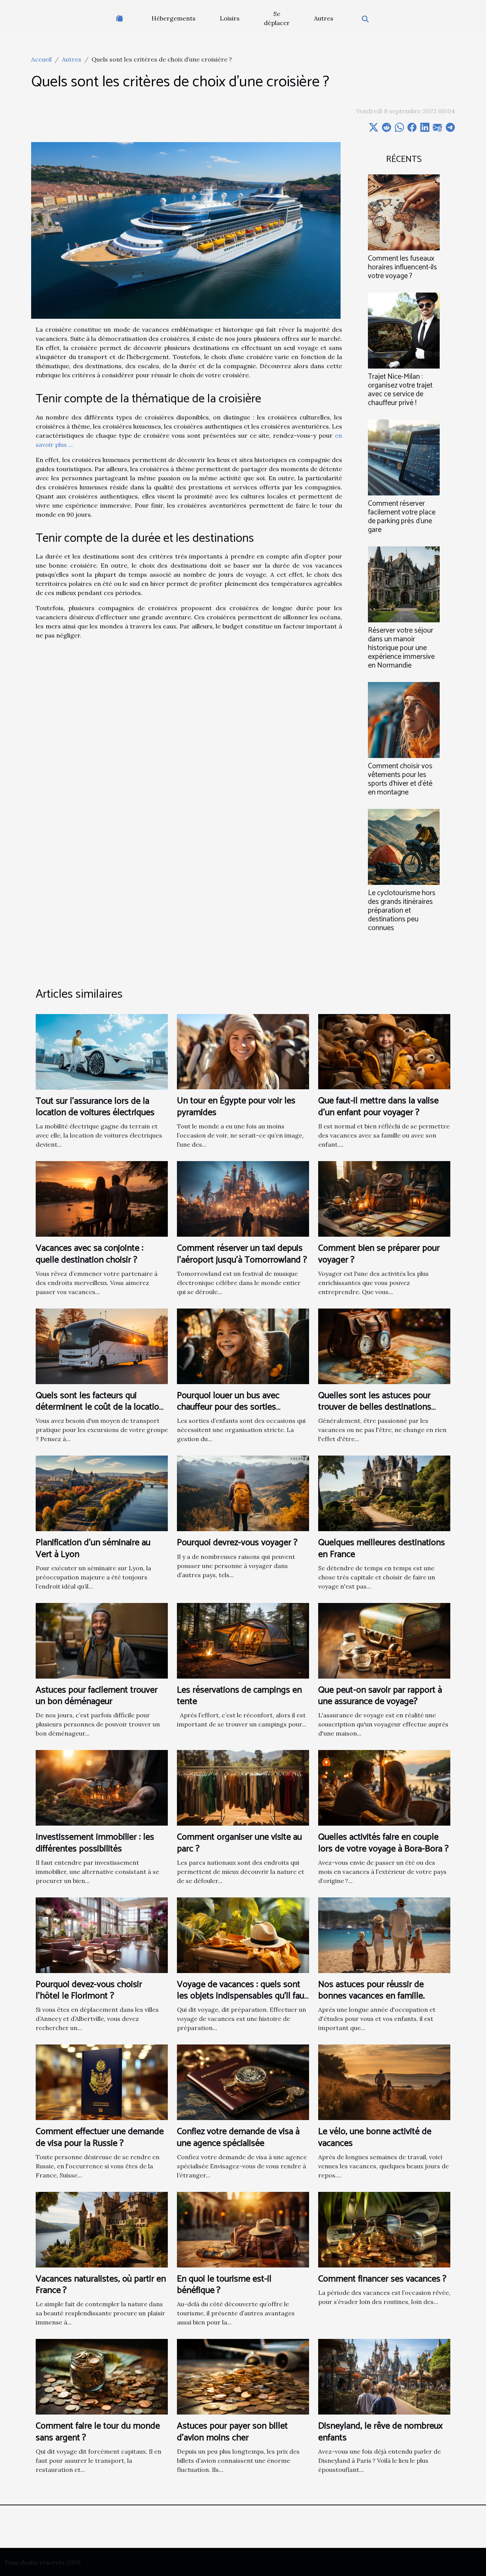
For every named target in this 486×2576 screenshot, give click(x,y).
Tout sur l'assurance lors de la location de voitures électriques (95, 1107)
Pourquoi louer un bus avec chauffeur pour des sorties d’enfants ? (228, 1407)
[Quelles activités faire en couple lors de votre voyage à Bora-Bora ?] (384, 1787)
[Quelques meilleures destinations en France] (384, 1493)
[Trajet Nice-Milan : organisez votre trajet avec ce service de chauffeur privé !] (404, 330)
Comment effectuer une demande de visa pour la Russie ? (100, 2137)
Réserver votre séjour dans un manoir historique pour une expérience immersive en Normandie (401, 648)
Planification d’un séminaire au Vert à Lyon (93, 1548)
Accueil (41, 59)
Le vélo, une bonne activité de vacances (375, 2137)
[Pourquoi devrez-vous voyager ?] (243, 1493)
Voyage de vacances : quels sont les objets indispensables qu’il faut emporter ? (242, 1996)
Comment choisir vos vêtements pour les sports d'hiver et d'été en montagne (400, 779)
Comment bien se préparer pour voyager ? (379, 1254)
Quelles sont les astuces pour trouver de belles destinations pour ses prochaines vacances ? (378, 1407)
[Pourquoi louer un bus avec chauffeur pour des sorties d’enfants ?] (243, 1345)
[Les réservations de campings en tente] (243, 1640)
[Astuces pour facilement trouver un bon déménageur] (102, 1640)
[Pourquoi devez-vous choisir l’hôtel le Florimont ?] (102, 1934)
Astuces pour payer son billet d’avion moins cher (232, 2432)
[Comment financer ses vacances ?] (384, 2229)
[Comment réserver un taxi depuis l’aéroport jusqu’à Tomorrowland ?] (243, 1198)
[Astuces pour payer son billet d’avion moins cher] (243, 2376)
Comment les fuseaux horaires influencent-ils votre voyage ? (402, 267)
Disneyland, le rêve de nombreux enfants (380, 2432)
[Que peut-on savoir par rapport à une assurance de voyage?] (384, 1640)
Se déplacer (277, 18)
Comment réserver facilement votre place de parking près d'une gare (402, 517)
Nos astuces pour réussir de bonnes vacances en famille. (372, 1990)
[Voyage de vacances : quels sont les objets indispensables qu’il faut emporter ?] (243, 1934)
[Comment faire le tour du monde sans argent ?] (102, 2376)
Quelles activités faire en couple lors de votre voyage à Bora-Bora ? (383, 1843)
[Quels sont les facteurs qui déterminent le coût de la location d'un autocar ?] (102, 1345)
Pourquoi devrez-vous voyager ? (237, 1543)
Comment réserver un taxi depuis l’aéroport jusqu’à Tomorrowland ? (242, 1254)
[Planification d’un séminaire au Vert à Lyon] (102, 1493)
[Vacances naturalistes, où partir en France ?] (102, 2229)
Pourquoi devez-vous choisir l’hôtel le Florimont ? (89, 1990)
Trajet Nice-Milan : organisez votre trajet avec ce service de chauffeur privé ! (400, 390)
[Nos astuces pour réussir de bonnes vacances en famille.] (384, 1934)
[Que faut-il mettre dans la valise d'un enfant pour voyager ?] (384, 1051)
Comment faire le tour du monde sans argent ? (98, 2432)
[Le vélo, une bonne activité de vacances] (384, 2082)
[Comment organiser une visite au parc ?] (243, 1787)
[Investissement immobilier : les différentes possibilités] (102, 1787)
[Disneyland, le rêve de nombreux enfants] (384, 2376)
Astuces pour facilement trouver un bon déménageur (97, 1696)
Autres (324, 18)
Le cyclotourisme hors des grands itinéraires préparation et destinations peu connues (402, 911)
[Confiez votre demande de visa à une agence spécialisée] (243, 2082)
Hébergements (174, 18)
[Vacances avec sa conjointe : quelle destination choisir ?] (102, 1198)
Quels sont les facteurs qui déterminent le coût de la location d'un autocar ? (100, 1407)
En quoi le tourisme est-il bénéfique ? (224, 2285)
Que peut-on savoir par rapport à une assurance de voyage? (380, 1696)
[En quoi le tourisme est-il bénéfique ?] (243, 2229)
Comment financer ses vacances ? (382, 2279)
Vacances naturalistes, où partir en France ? (101, 2285)
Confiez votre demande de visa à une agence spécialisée (238, 2137)
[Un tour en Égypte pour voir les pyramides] (243, 1051)
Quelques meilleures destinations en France (382, 1548)
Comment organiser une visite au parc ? (239, 1843)
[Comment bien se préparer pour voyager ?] (384, 1198)
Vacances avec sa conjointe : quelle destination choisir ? (90, 1254)
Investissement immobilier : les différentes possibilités (95, 1843)
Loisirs (230, 18)
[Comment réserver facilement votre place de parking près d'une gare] (404, 457)
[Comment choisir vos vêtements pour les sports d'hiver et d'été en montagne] (404, 719)
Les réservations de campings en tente (239, 1696)
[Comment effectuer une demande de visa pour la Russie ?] (102, 2082)
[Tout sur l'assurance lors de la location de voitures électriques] (102, 1051)
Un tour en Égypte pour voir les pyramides (236, 1107)
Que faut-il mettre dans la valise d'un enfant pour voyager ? (378, 1107)
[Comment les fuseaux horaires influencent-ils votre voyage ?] (404, 212)
